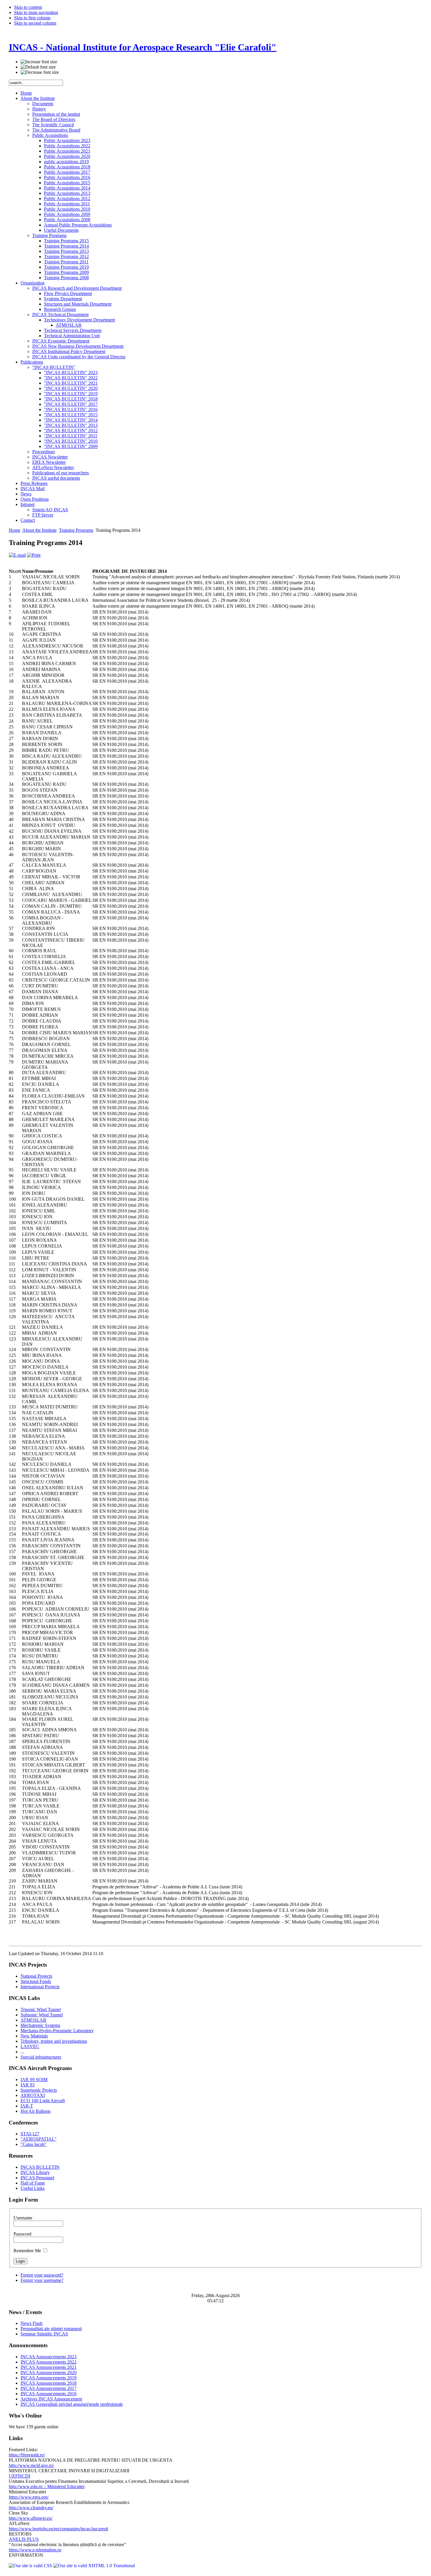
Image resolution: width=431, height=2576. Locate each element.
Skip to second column (35, 23)
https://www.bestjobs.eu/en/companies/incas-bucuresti (58, 2529)
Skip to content (28, 7)
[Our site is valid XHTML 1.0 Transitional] (94, 2566)
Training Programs (76, 530)
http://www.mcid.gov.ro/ (31, 2465)
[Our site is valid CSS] (31, 2566)
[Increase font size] (39, 62)
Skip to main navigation (36, 12)
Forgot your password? (42, 2275)
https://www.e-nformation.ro (35, 2550)
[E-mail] (17, 555)
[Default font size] (38, 67)
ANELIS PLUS (24, 2539)
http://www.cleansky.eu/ (31, 2508)
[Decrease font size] (40, 72)
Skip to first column (32, 18)
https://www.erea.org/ (29, 2497)
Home (15, 530)
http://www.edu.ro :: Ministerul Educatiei (47, 2486)
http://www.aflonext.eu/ (31, 2518)
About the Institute (39, 530)
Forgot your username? (42, 2280)
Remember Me (28, 2251)
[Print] (34, 555)
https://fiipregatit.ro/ (27, 2455)
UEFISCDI (19, 2476)
